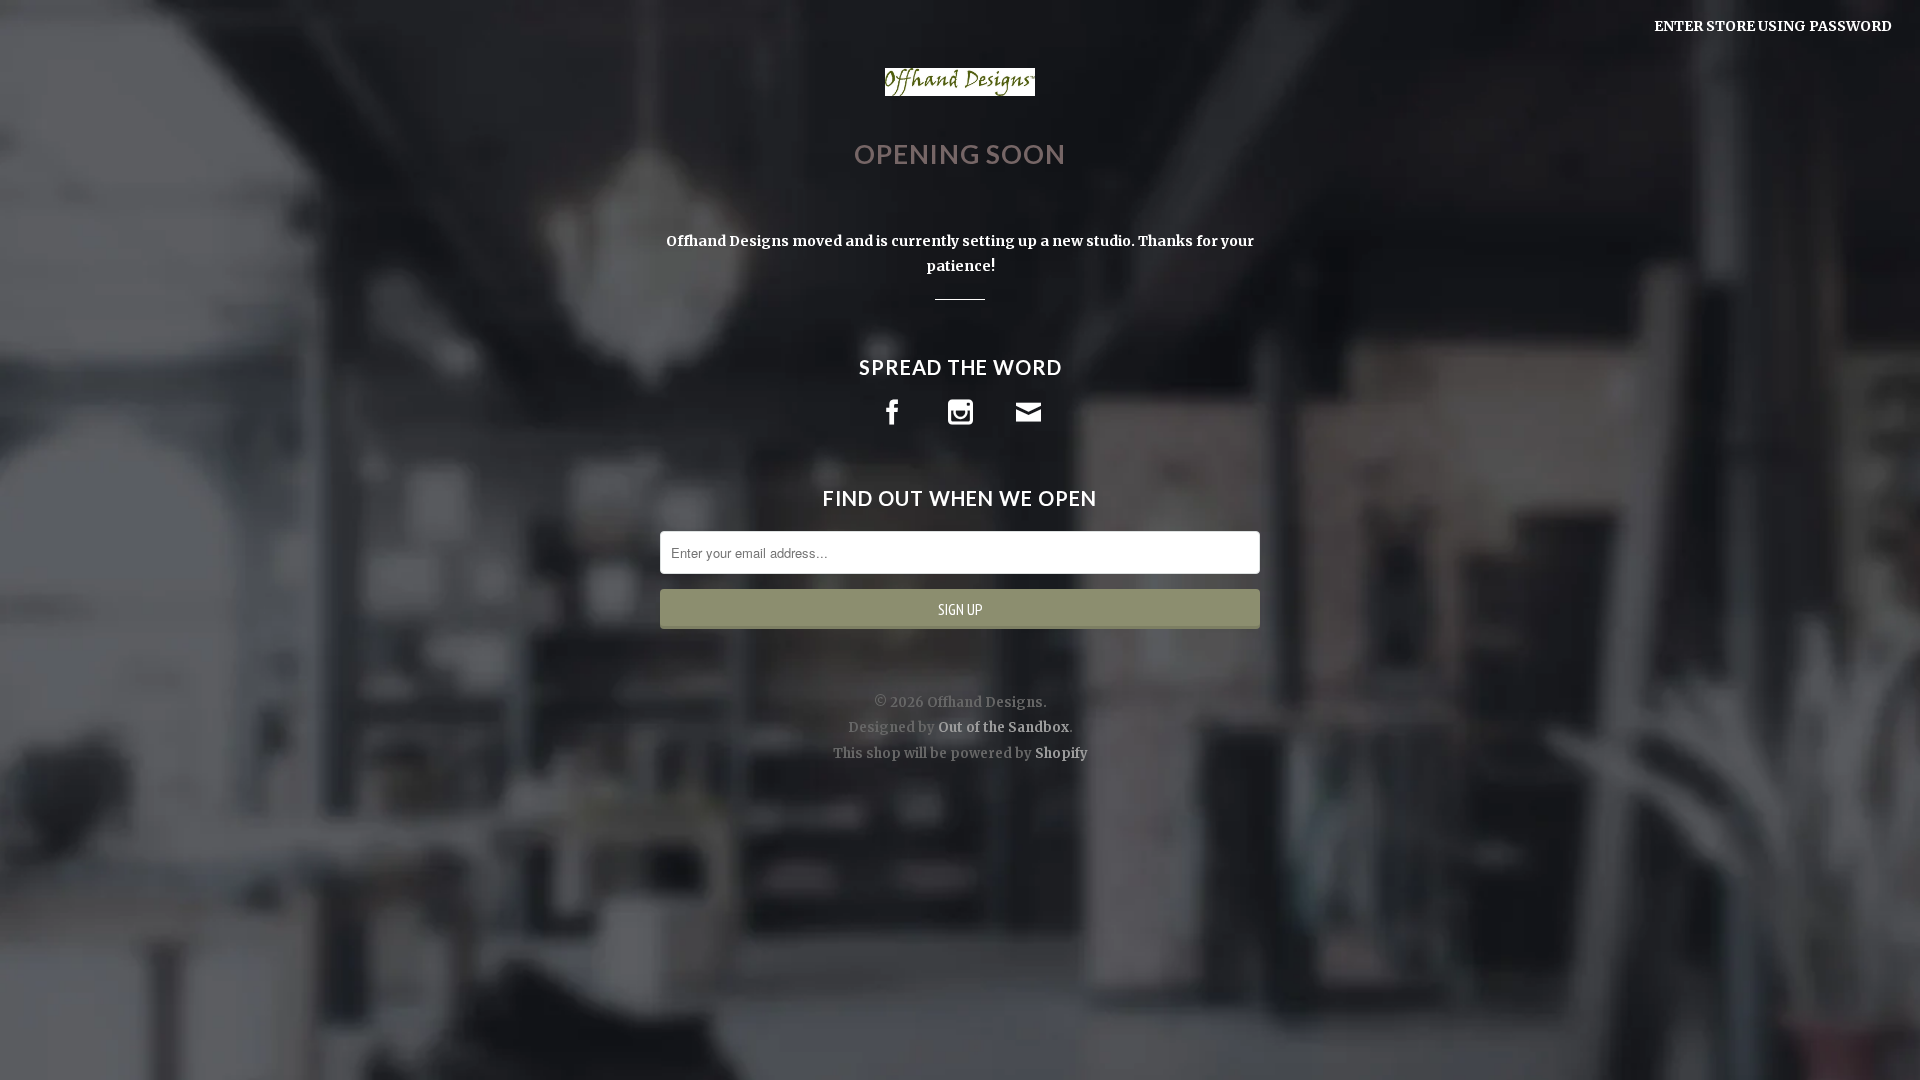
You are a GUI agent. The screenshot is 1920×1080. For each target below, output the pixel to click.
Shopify (1061, 753)
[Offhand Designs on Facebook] (892, 412)
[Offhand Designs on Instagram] (960, 412)
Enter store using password (1773, 26)
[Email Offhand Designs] (1028, 412)
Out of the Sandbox (1003, 727)
